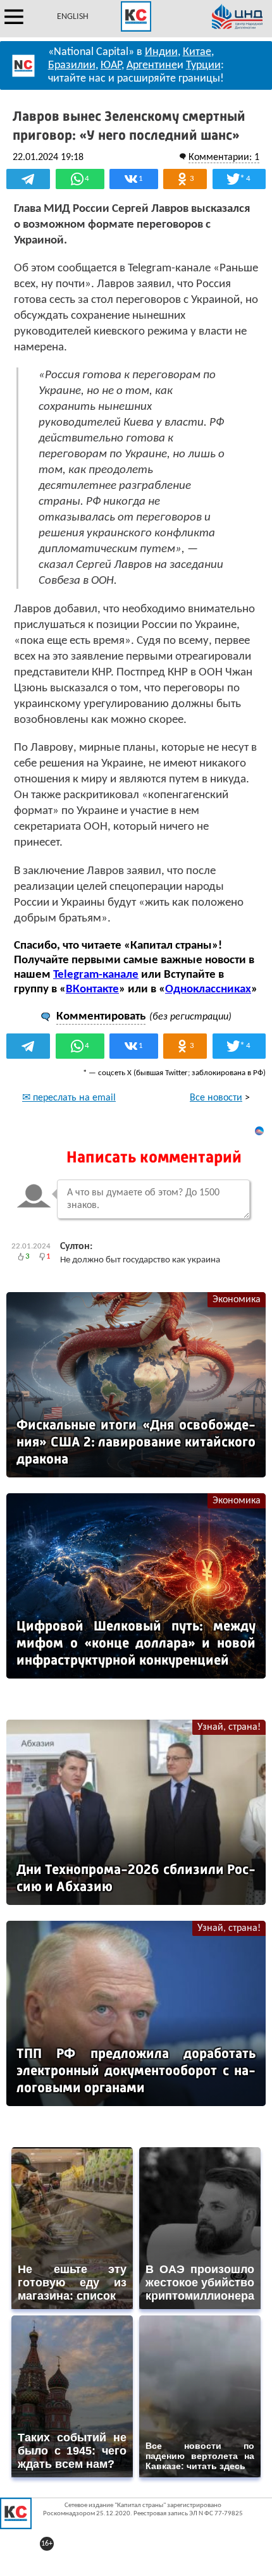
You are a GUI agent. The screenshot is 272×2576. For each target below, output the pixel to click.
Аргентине (152, 65)
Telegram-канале (96, 975)
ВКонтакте (92, 989)
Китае (197, 52)
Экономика (237, 1300)
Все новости (216, 1098)
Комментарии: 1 (224, 157)
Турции (203, 65)
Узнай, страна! (229, 1727)
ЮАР (111, 65)
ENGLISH (73, 17)
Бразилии (72, 65)
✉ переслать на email (69, 1098)
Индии (161, 52)
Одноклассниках (208, 989)
